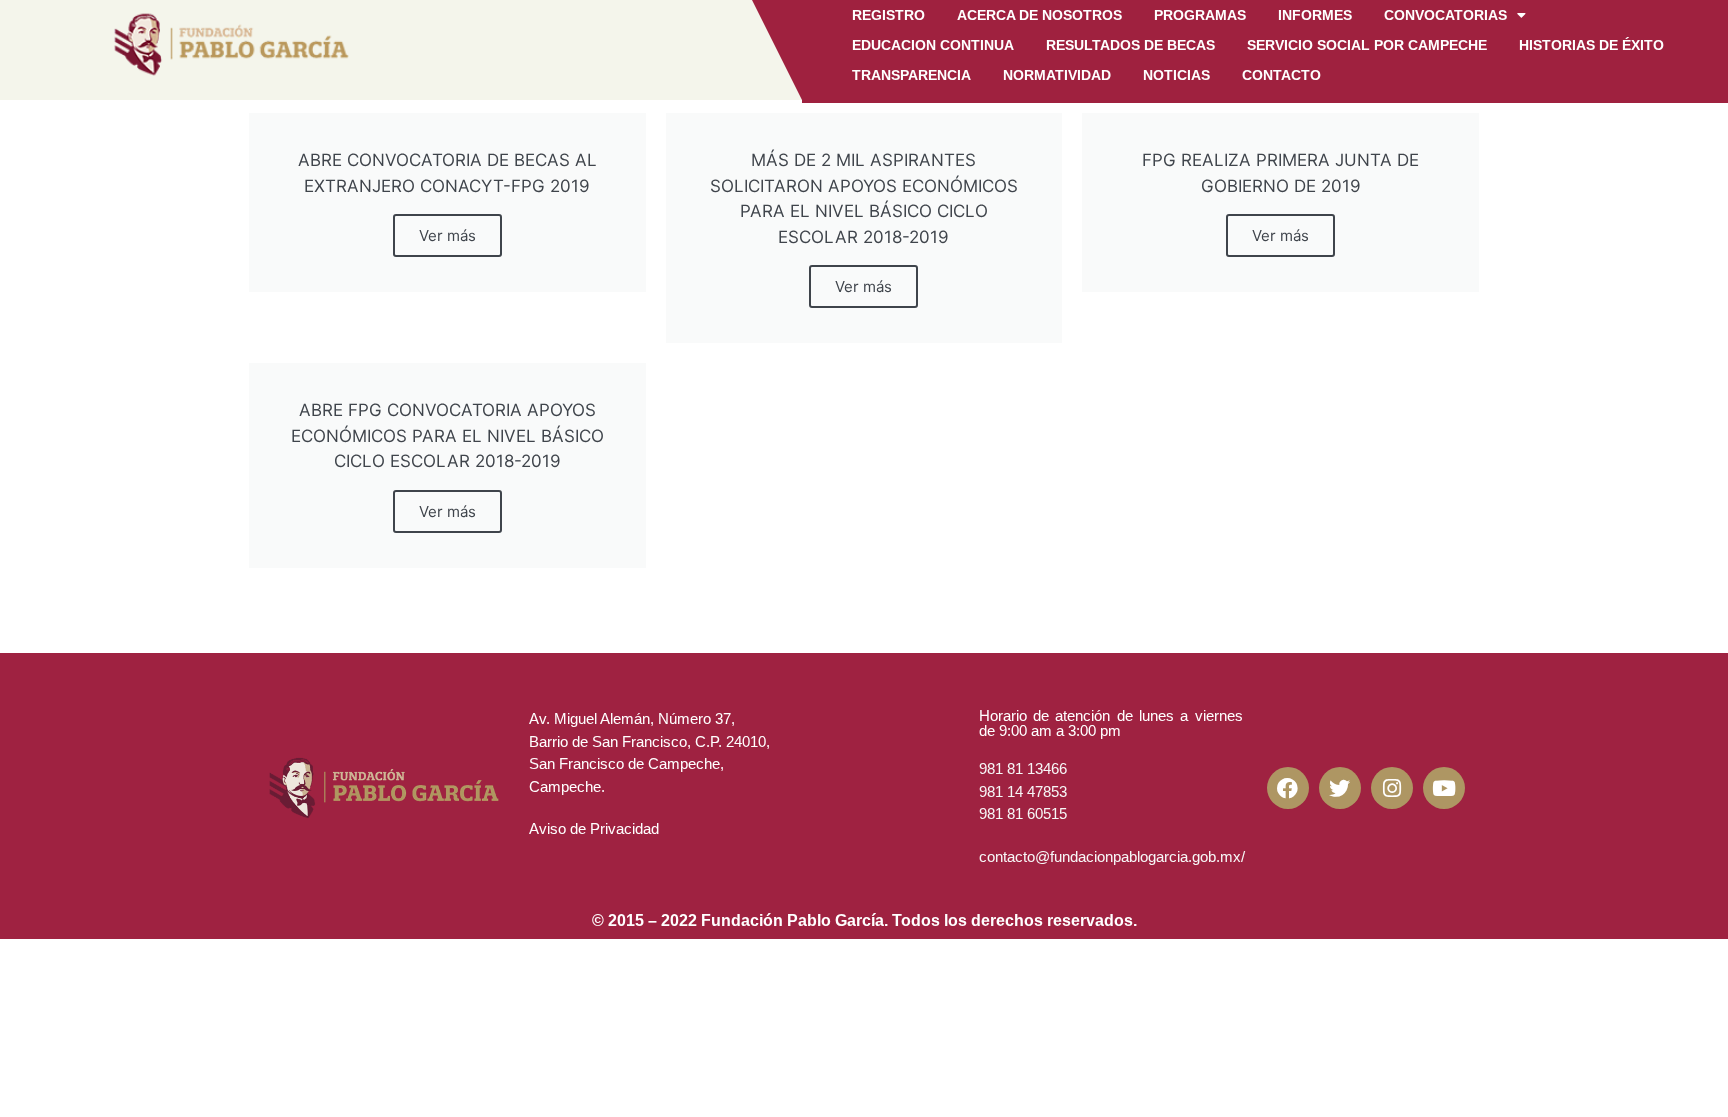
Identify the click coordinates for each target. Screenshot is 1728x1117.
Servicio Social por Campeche (1367, 45)
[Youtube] (1444, 788)
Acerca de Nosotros (1039, 15)
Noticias (1176, 75)
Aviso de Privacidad (594, 828)
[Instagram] (1392, 788)
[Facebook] (1288, 788)
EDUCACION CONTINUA (933, 45)
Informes (1315, 15)
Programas (1200, 15)
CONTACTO (1281, 75)
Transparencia (911, 75)
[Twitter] (1340, 788)
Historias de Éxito (1591, 45)
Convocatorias (1445, 15)
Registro (888, 15)
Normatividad (1057, 75)
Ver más (447, 235)
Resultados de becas (1130, 45)
